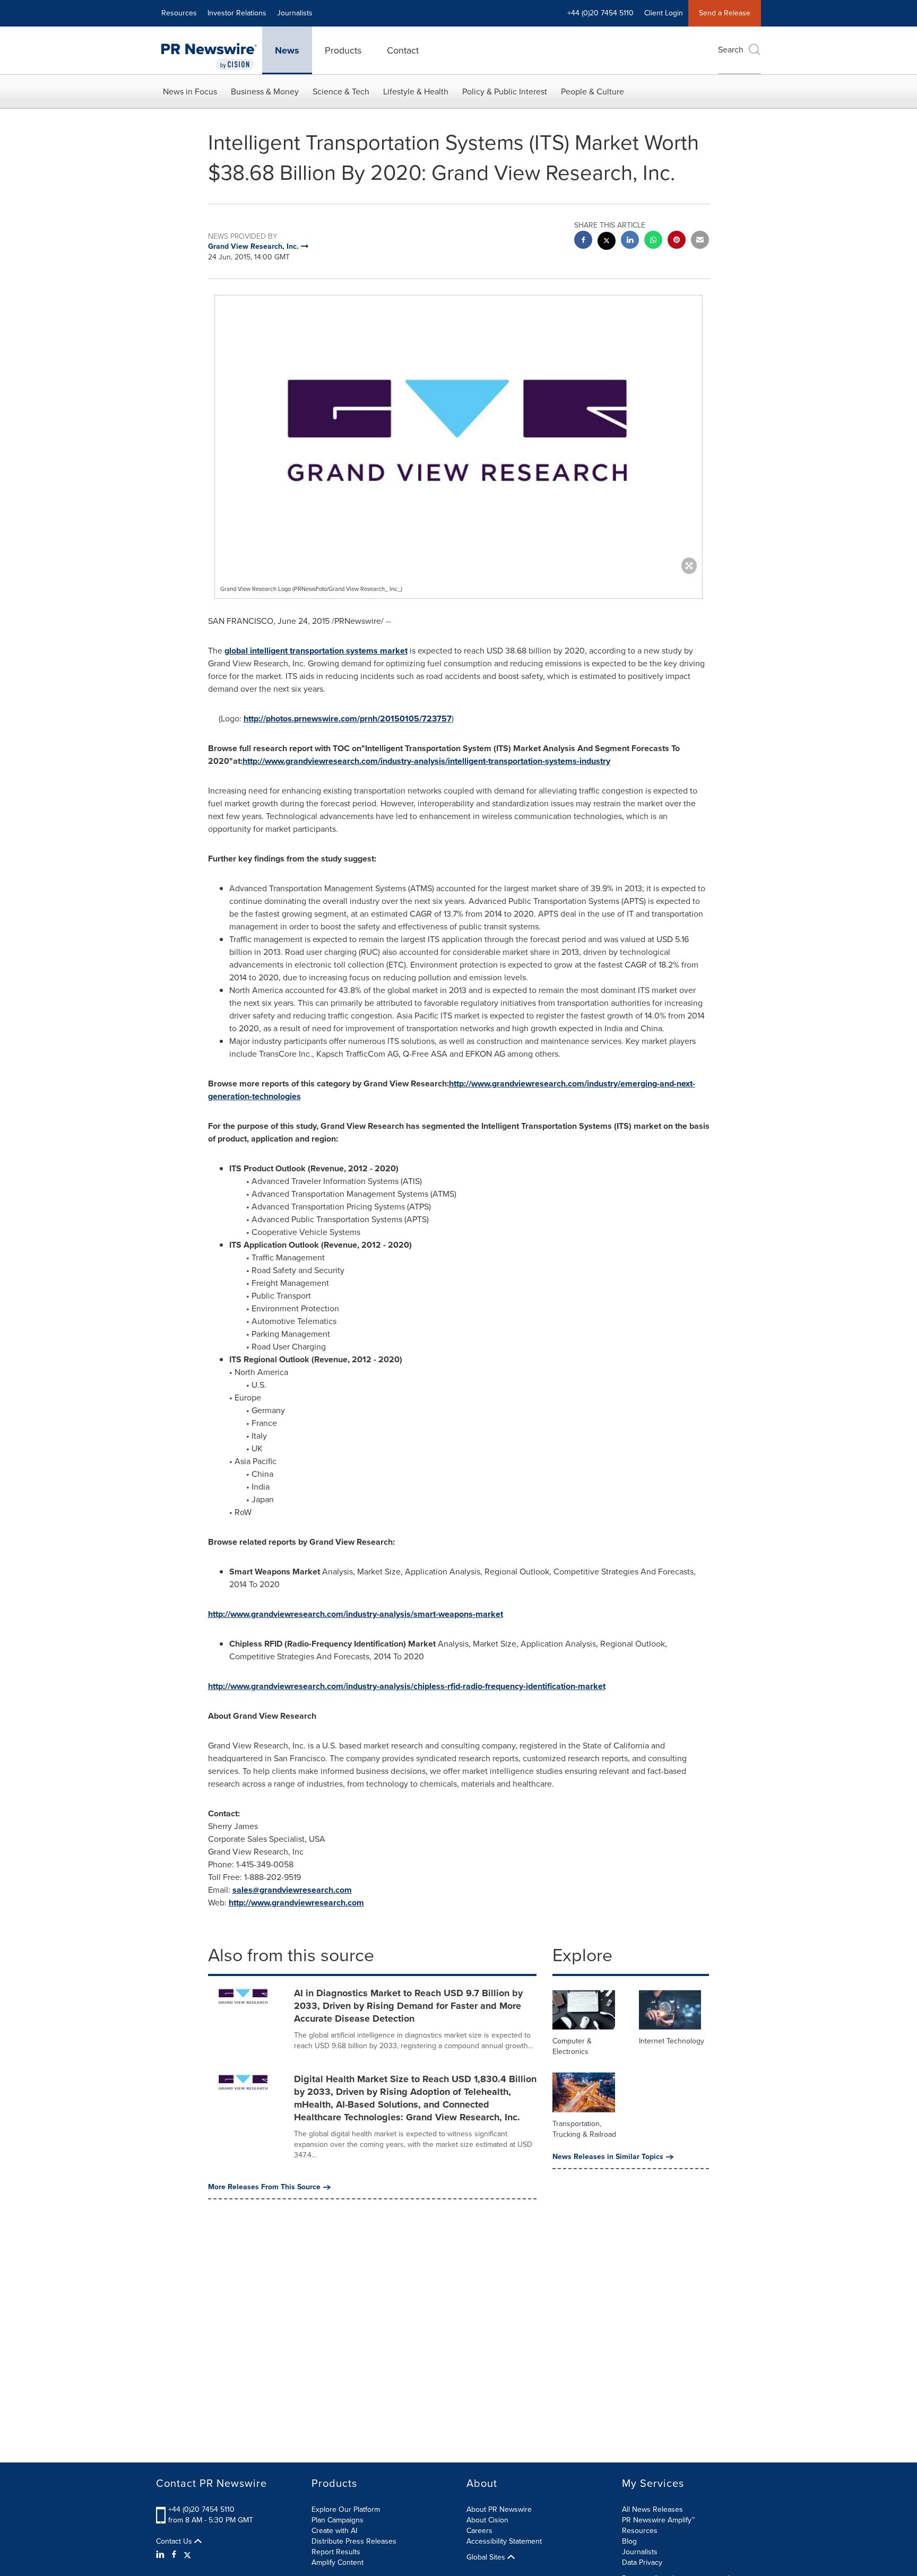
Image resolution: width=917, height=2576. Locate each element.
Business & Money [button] (265, 92)
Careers (479, 2531)
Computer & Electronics (572, 2046)
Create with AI (334, 2531)
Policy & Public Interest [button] (505, 92)
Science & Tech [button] (341, 92)
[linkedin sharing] (630, 241)
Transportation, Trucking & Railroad (584, 2129)
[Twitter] (187, 2555)
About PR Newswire (499, 2509)
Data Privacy (642, 2562)
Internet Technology (672, 2041)
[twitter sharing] (607, 242)
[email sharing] (700, 241)
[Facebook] (174, 2555)
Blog (629, 2541)
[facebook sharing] (583, 241)
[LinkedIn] (162, 2555)
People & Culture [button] (592, 92)
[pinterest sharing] (677, 241)
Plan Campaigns (338, 2520)
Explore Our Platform (346, 2509)
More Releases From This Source (264, 2187)
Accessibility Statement (504, 2541)
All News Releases (652, 2509)
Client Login (664, 13)
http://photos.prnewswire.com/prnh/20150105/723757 (348, 719)
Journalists (295, 13)
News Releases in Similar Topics (608, 2157)
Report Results (336, 2552)
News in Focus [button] (190, 92)
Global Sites (487, 2557)
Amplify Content (338, 2562)
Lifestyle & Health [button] (416, 92)
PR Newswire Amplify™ (658, 2520)
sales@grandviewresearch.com (292, 1890)
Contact (403, 50)
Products (343, 50)
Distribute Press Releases (354, 2541)
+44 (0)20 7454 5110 (201, 2509)
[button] (458, 432)
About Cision (487, 2520)
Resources (179, 13)
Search (731, 50)
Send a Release (725, 13)
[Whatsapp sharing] (653, 241)
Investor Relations (237, 13)
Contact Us (175, 2542)
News (287, 50)
